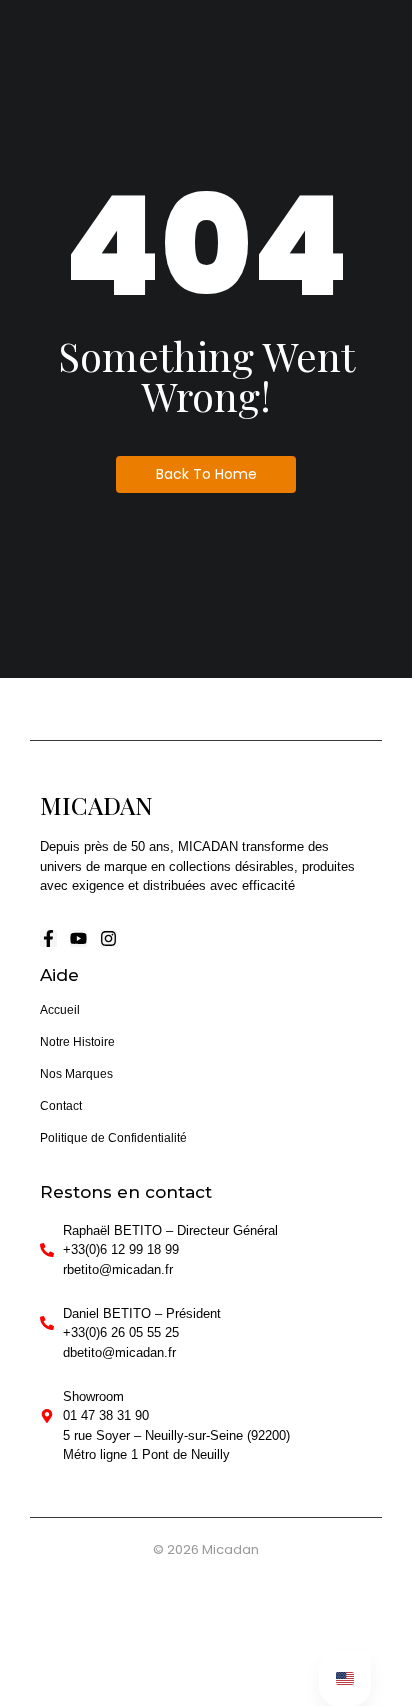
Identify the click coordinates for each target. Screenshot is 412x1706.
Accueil (60, 1010)
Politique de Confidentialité (113, 1138)
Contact (61, 1106)
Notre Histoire (77, 1042)
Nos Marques (76, 1074)
